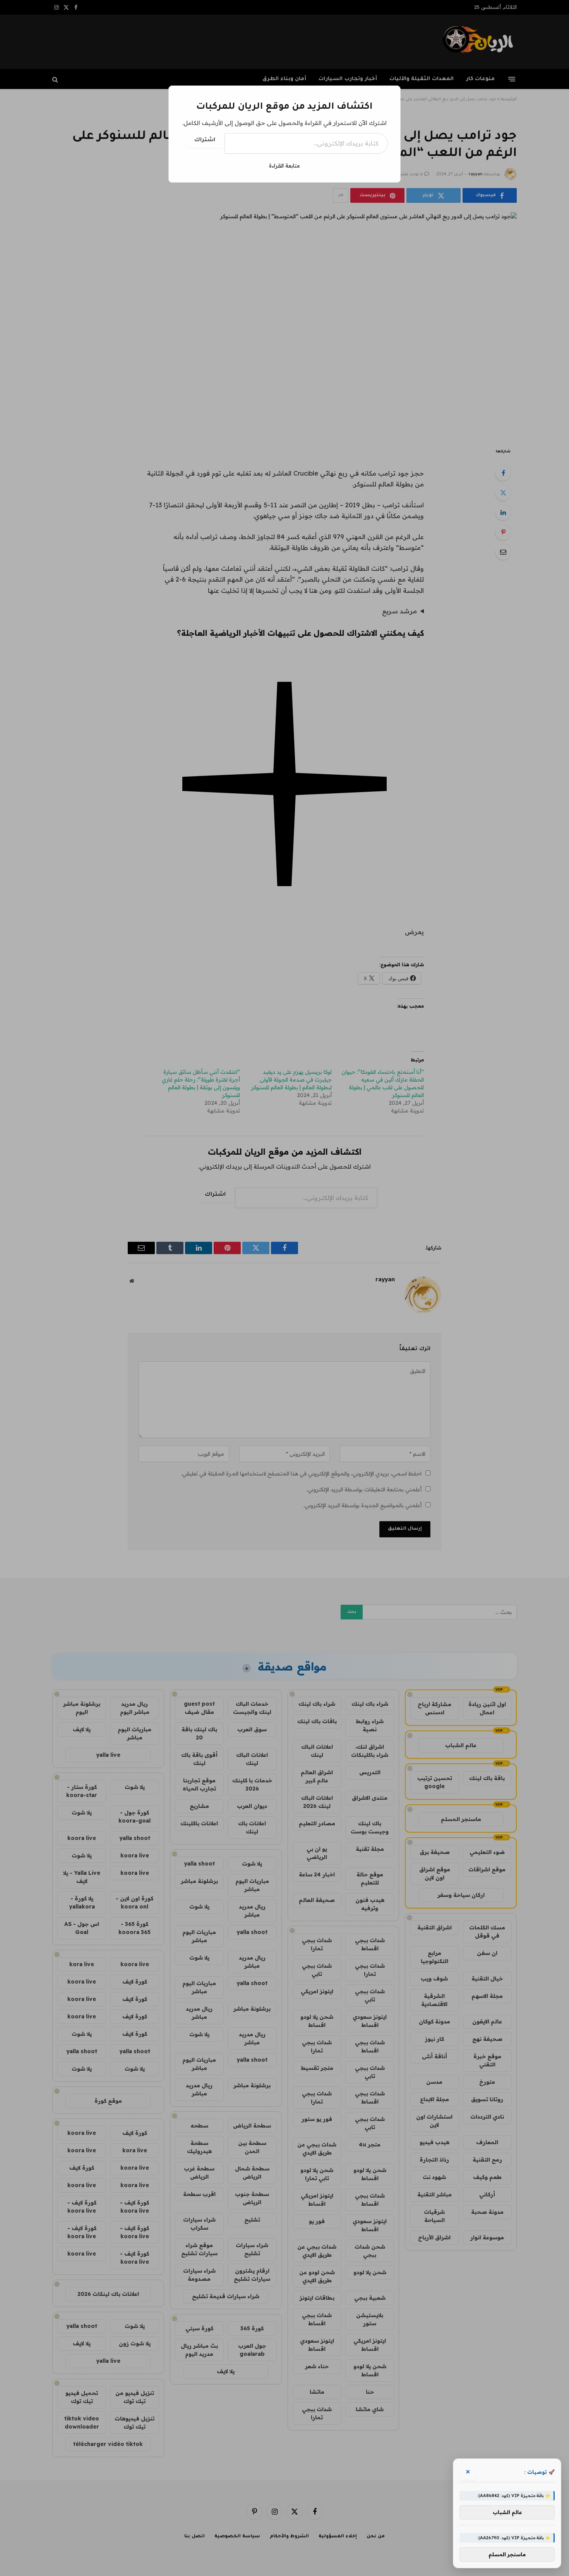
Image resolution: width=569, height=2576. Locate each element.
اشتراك (205, 140)
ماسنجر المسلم (507, 2554)
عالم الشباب (507, 2512)
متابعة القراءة (284, 166)
